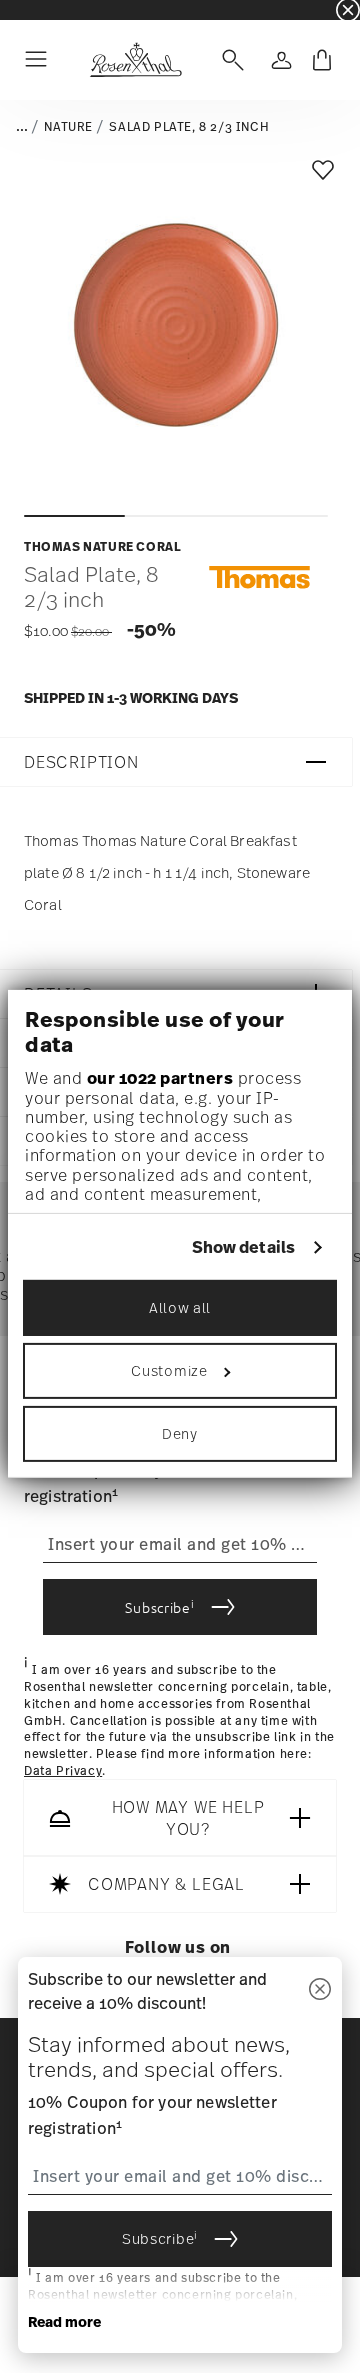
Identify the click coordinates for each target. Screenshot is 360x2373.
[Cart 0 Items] (322, 60)
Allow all (180, 1307)
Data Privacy (63, 1771)
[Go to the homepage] (135, 60)
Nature (68, 127)
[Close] (320, 1990)
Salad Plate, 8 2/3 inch (189, 127)
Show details (243, 1247)
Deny (180, 1433)
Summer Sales (41, 9)
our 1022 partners (160, 1078)
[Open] (229, 60)
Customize (169, 1370)
